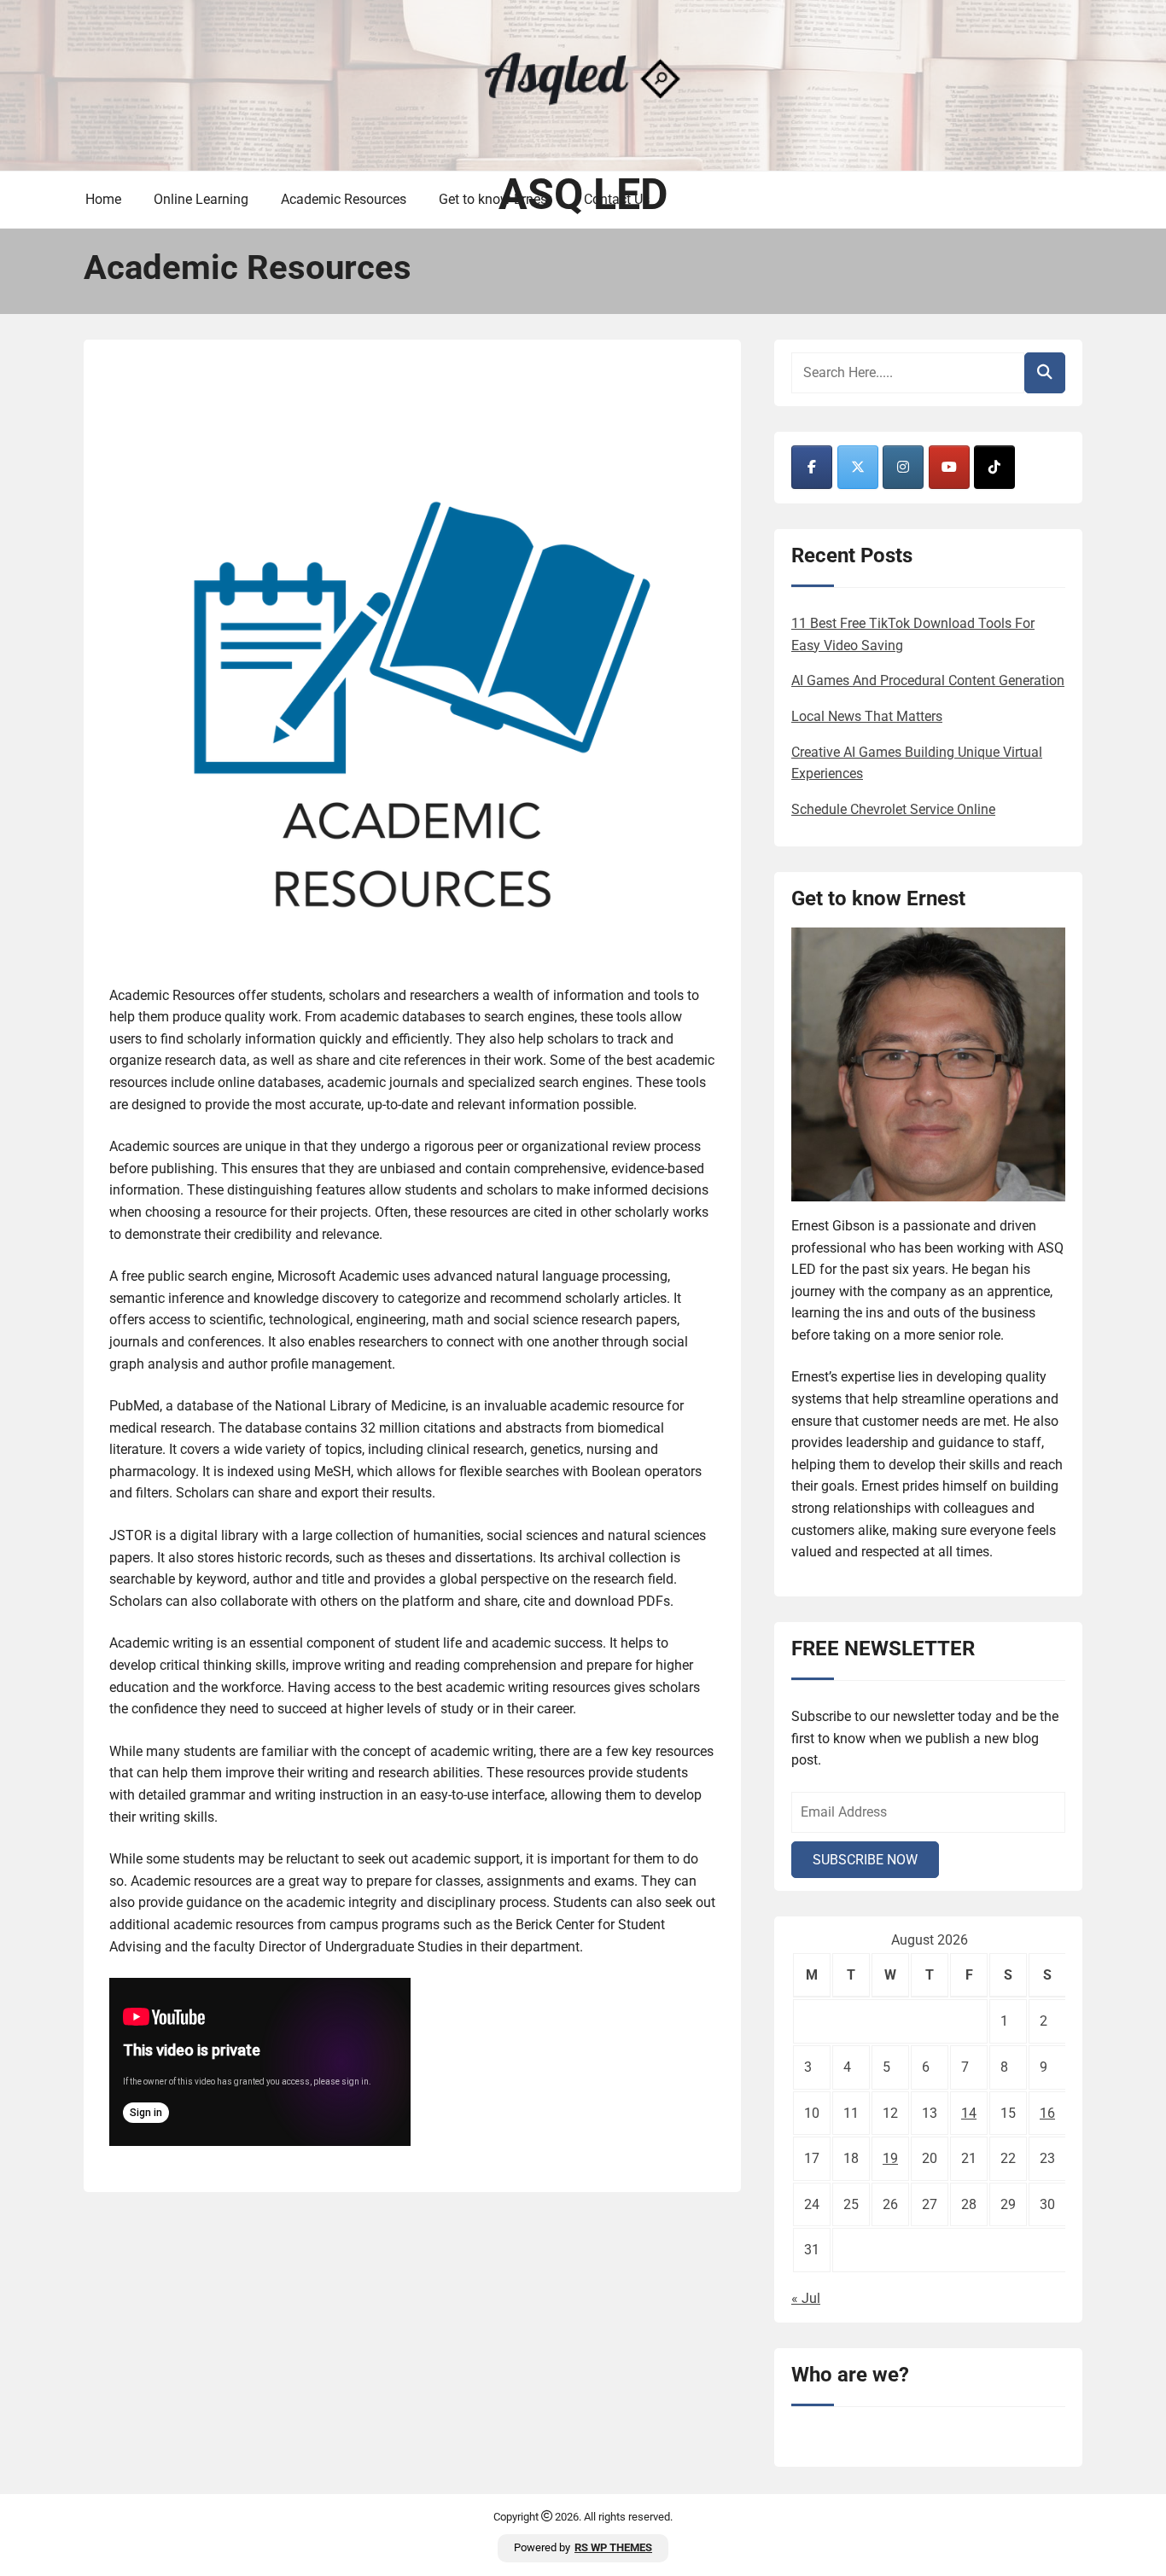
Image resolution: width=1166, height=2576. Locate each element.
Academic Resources (344, 199)
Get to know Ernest (495, 199)
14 (969, 2113)
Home (103, 199)
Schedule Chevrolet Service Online (893, 809)
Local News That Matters (867, 716)
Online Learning (201, 199)
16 (1047, 2113)
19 (890, 2158)
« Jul (806, 2298)
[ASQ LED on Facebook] (812, 467)
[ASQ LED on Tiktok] (994, 467)
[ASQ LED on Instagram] (903, 467)
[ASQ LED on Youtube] (949, 467)
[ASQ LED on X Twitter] (858, 467)
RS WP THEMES (613, 2547)
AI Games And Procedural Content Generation (928, 680)
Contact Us (617, 199)
